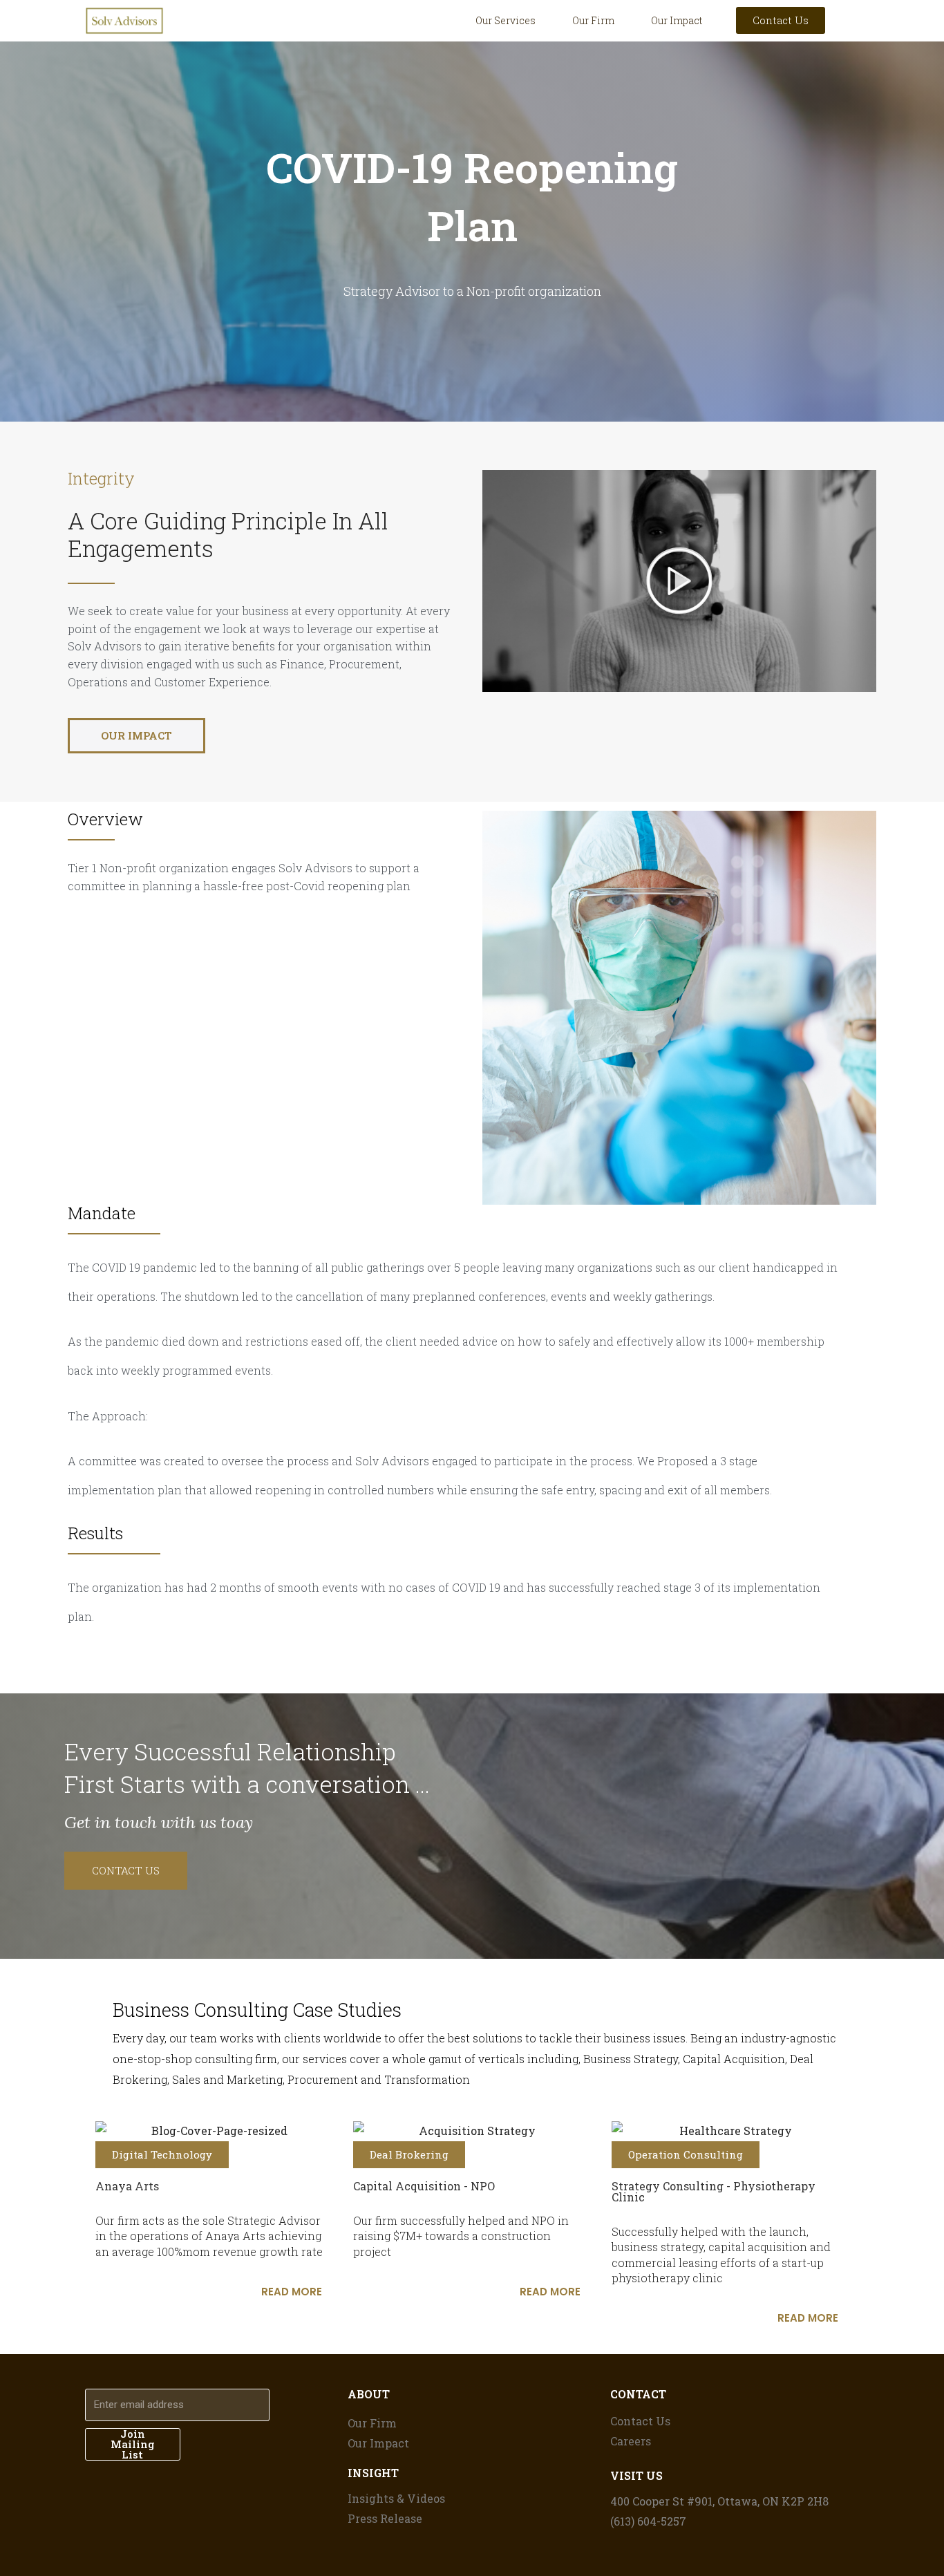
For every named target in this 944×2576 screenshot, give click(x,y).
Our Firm (593, 20)
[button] (679, 581)
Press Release (385, 2518)
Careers (631, 2441)
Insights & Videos (396, 2498)
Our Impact (677, 20)
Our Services (506, 20)
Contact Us (640, 2421)
